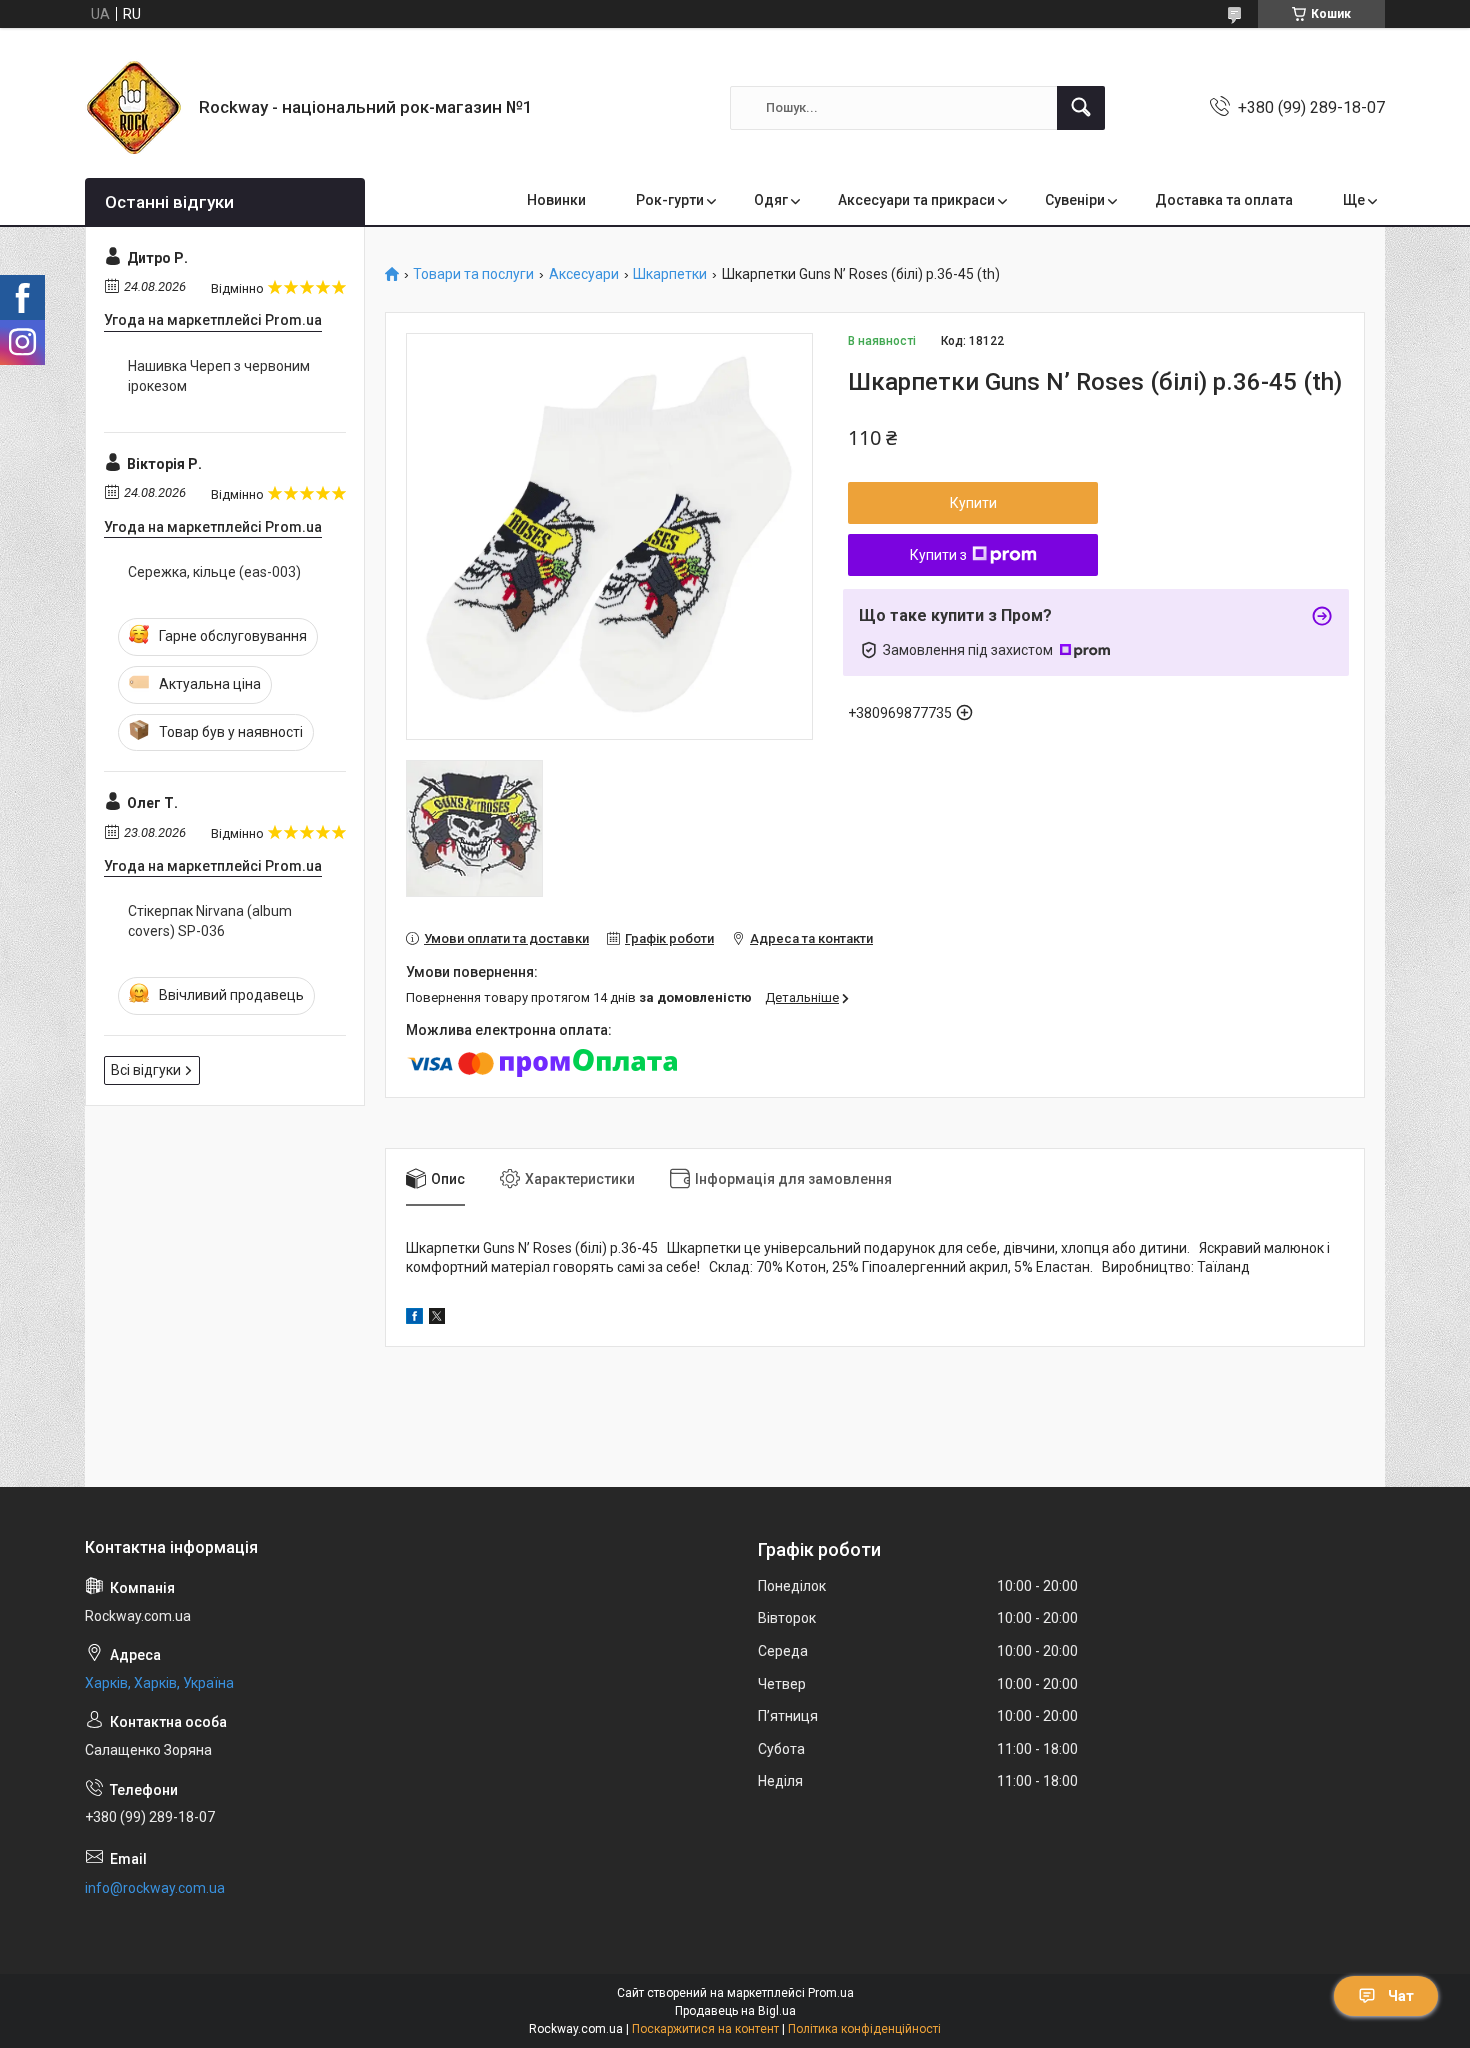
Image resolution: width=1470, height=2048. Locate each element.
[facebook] (414, 1319)
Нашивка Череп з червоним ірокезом (219, 376)
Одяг (771, 200)
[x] (437, 1319)
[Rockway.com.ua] (134, 107)
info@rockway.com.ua (155, 1888)
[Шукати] (1081, 108)
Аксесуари (584, 274)
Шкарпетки (670, 274)
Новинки (556, 200)
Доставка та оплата (1224, 200)
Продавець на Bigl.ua (735, 2011)
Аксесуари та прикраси (916, 200)
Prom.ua (831, 1993)
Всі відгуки (146, 1070)
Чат (1401, 1996)
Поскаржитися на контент (705, 2029)
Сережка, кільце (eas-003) (214, 572)
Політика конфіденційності (864, 2029)
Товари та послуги (473, 274)
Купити (973, 503)
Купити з (938, 555)
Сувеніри (1075, 200)
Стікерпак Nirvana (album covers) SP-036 (210, 921)
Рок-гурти (670, 200)
